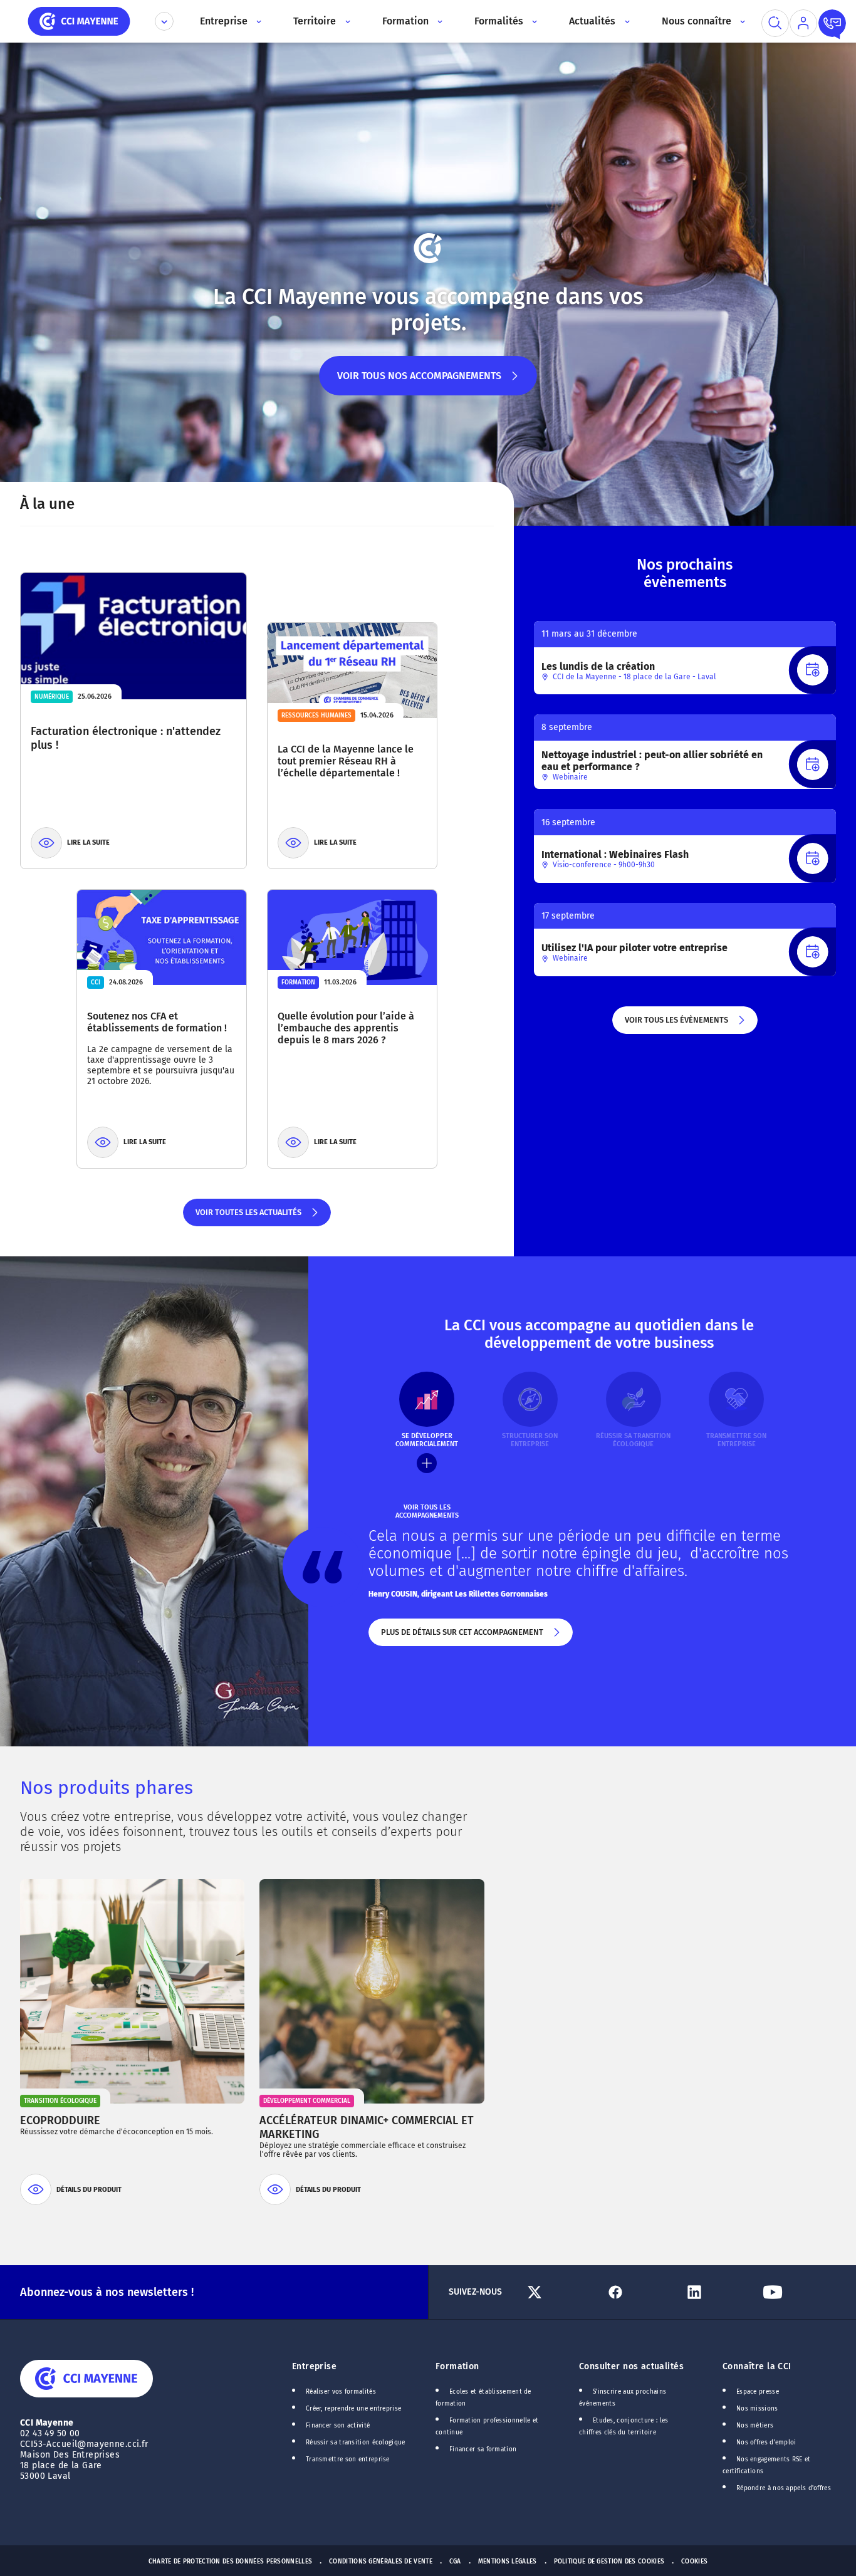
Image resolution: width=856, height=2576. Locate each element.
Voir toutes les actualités (248, 1217)
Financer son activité (338, 2426)
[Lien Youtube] (797, 2292)
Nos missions (757, 2409)
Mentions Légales (508, 2562)
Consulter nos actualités (631, 2366)
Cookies (694, 2562)
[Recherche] (775, 23)
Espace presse (758, 2392)
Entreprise (314, 2366)
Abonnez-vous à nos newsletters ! (107, 2292)
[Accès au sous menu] (258, 21)
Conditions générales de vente (381, 2562)
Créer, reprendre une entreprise (353, 2409)
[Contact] (832, 23)
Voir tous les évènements (676, 1025)
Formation (457, 2366)
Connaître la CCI (757, 2366)
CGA (455, 2562)
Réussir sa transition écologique (356, 2443)
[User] (803, 23)
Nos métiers (755, 2426)
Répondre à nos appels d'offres (784, 2488)
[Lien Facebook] (639, 2292)
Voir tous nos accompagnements (419, 383)
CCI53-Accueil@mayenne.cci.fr (84, 2444)
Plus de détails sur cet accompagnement (461, 1637)
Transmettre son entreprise (348, 2459)
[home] (79, 20)
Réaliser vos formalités (341, 2392)
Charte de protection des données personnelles (230, 2562)
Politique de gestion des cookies (609, 2562)
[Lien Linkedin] (718, 2292)
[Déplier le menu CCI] (164, 21)
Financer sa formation (483, 2449)
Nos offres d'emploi (766, 2443)
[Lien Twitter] (561, 2292)
